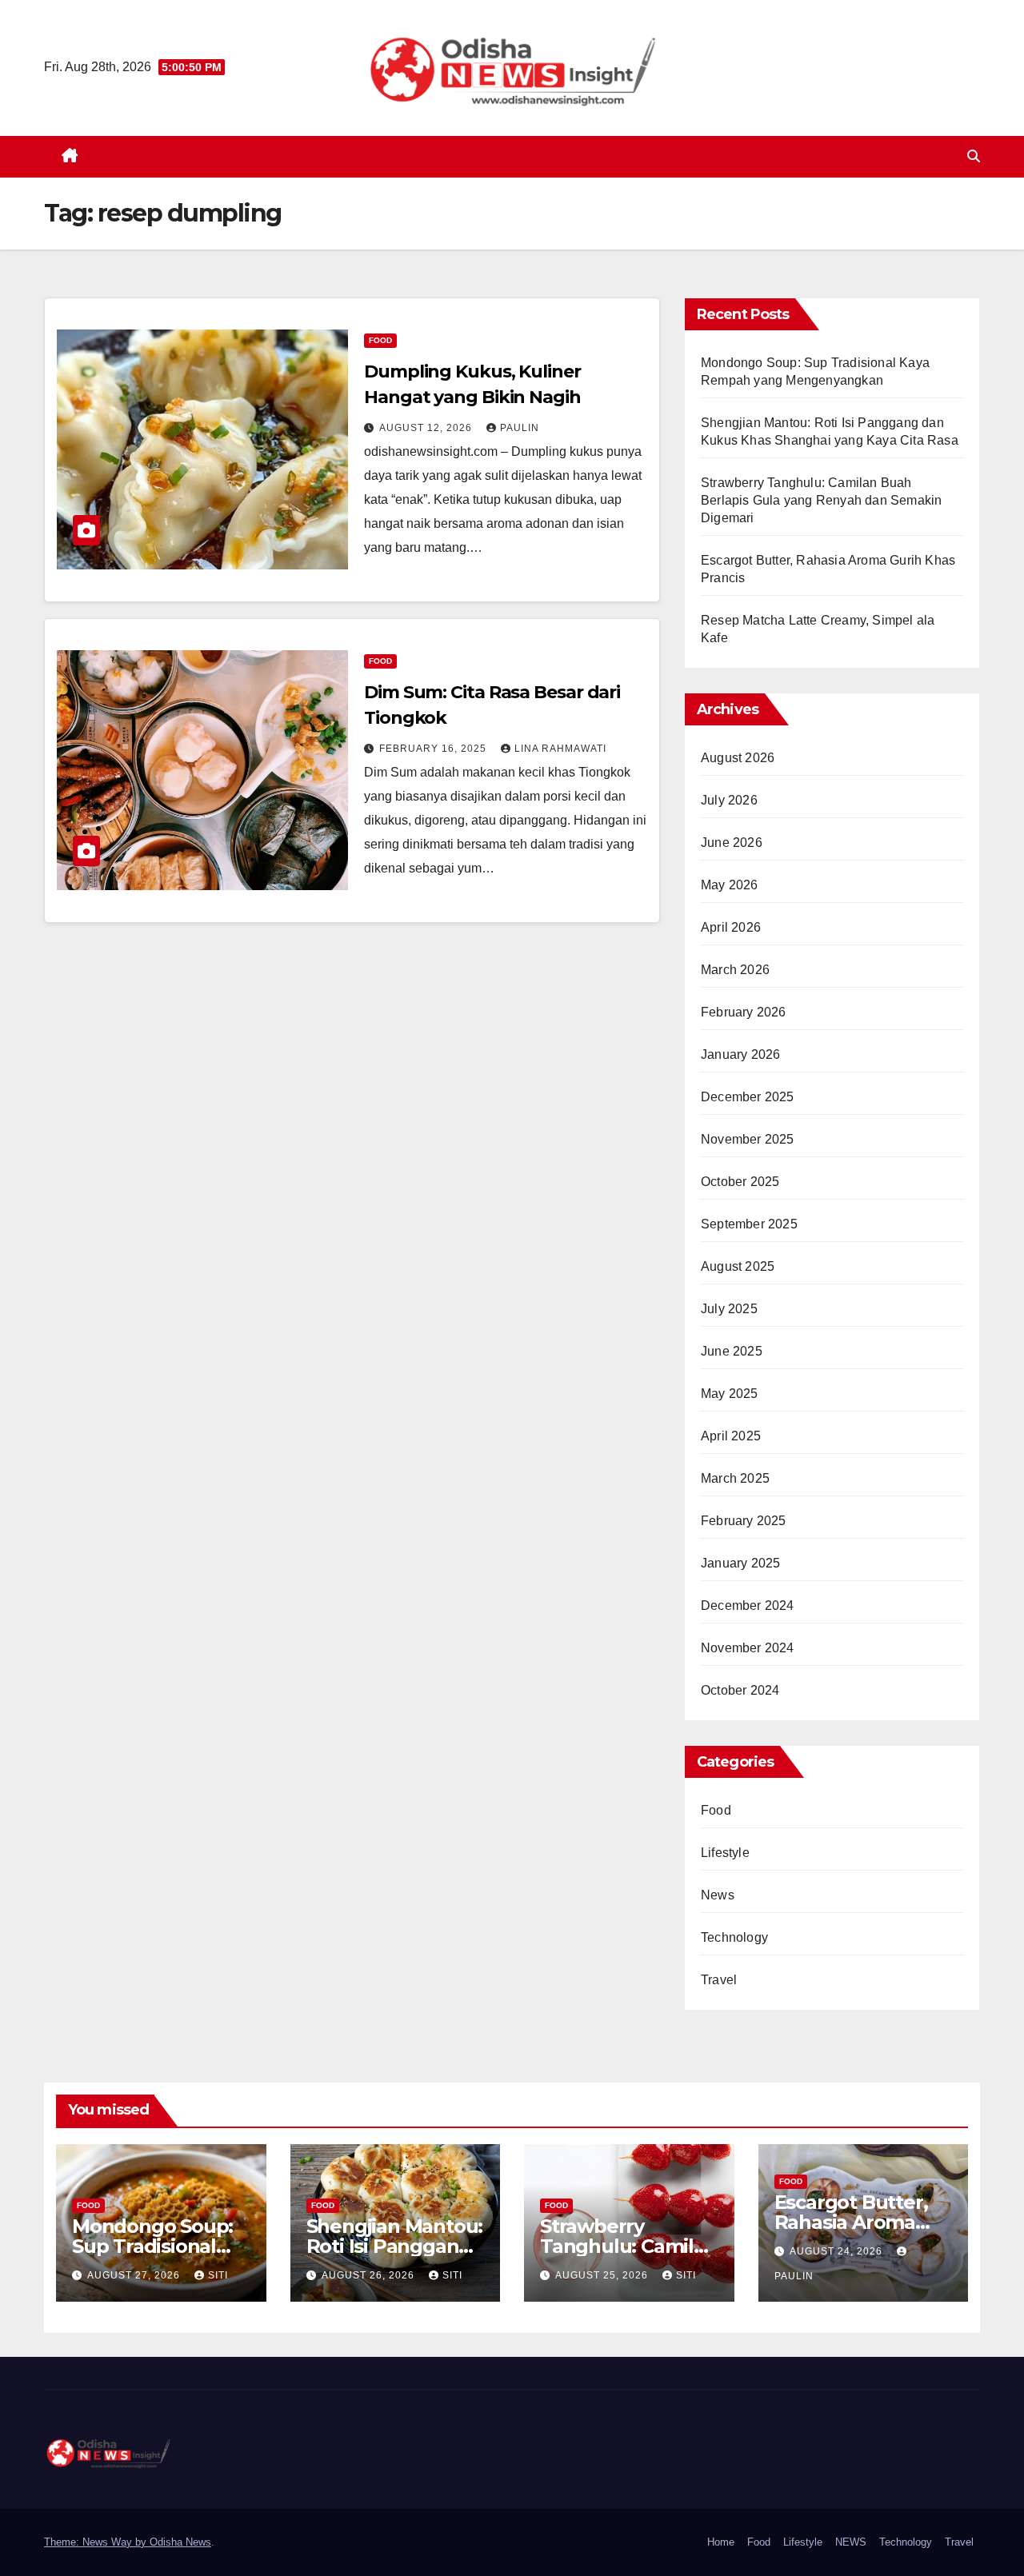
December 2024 (748, 1606)
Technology (734, 1937)
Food (380, 340)
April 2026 (731, 927)
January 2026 (740, 1054)
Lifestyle (725, 1853)
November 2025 (748, 1139)
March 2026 (735, 970)
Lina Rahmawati (560, 749)
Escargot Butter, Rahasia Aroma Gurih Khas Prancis (862, 2222)
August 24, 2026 (838, 2251)
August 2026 (738, 758)
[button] (974, 156)
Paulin (520, 428)
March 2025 (735, 1478)
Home (721, 2542)
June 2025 (732, 1351)
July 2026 (729, 800)
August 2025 (738, 1266)
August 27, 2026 (135, 2275)
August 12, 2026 (427, 428)
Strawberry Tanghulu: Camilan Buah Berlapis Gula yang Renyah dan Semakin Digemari (821, 500)
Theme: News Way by (97, 2542)
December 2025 (748, 1097)
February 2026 (744, 1012)
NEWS (851, 2542)
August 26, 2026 (370, 2275)
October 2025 (740, 1182)
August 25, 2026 (603, 2275)
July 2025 (729, 1309)
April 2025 (731, 1436)
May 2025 (730, 1394)
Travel (719, 1980)
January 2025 (740, 1563)
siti (218, 2275)
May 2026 (730, 885)
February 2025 (744, 1521)
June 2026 (732, 843)
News (718, 1895)
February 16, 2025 (434, 749)
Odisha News (180, 2542)
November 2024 (748, 1648)
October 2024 (740, 1690)
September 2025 (749, 1224)
